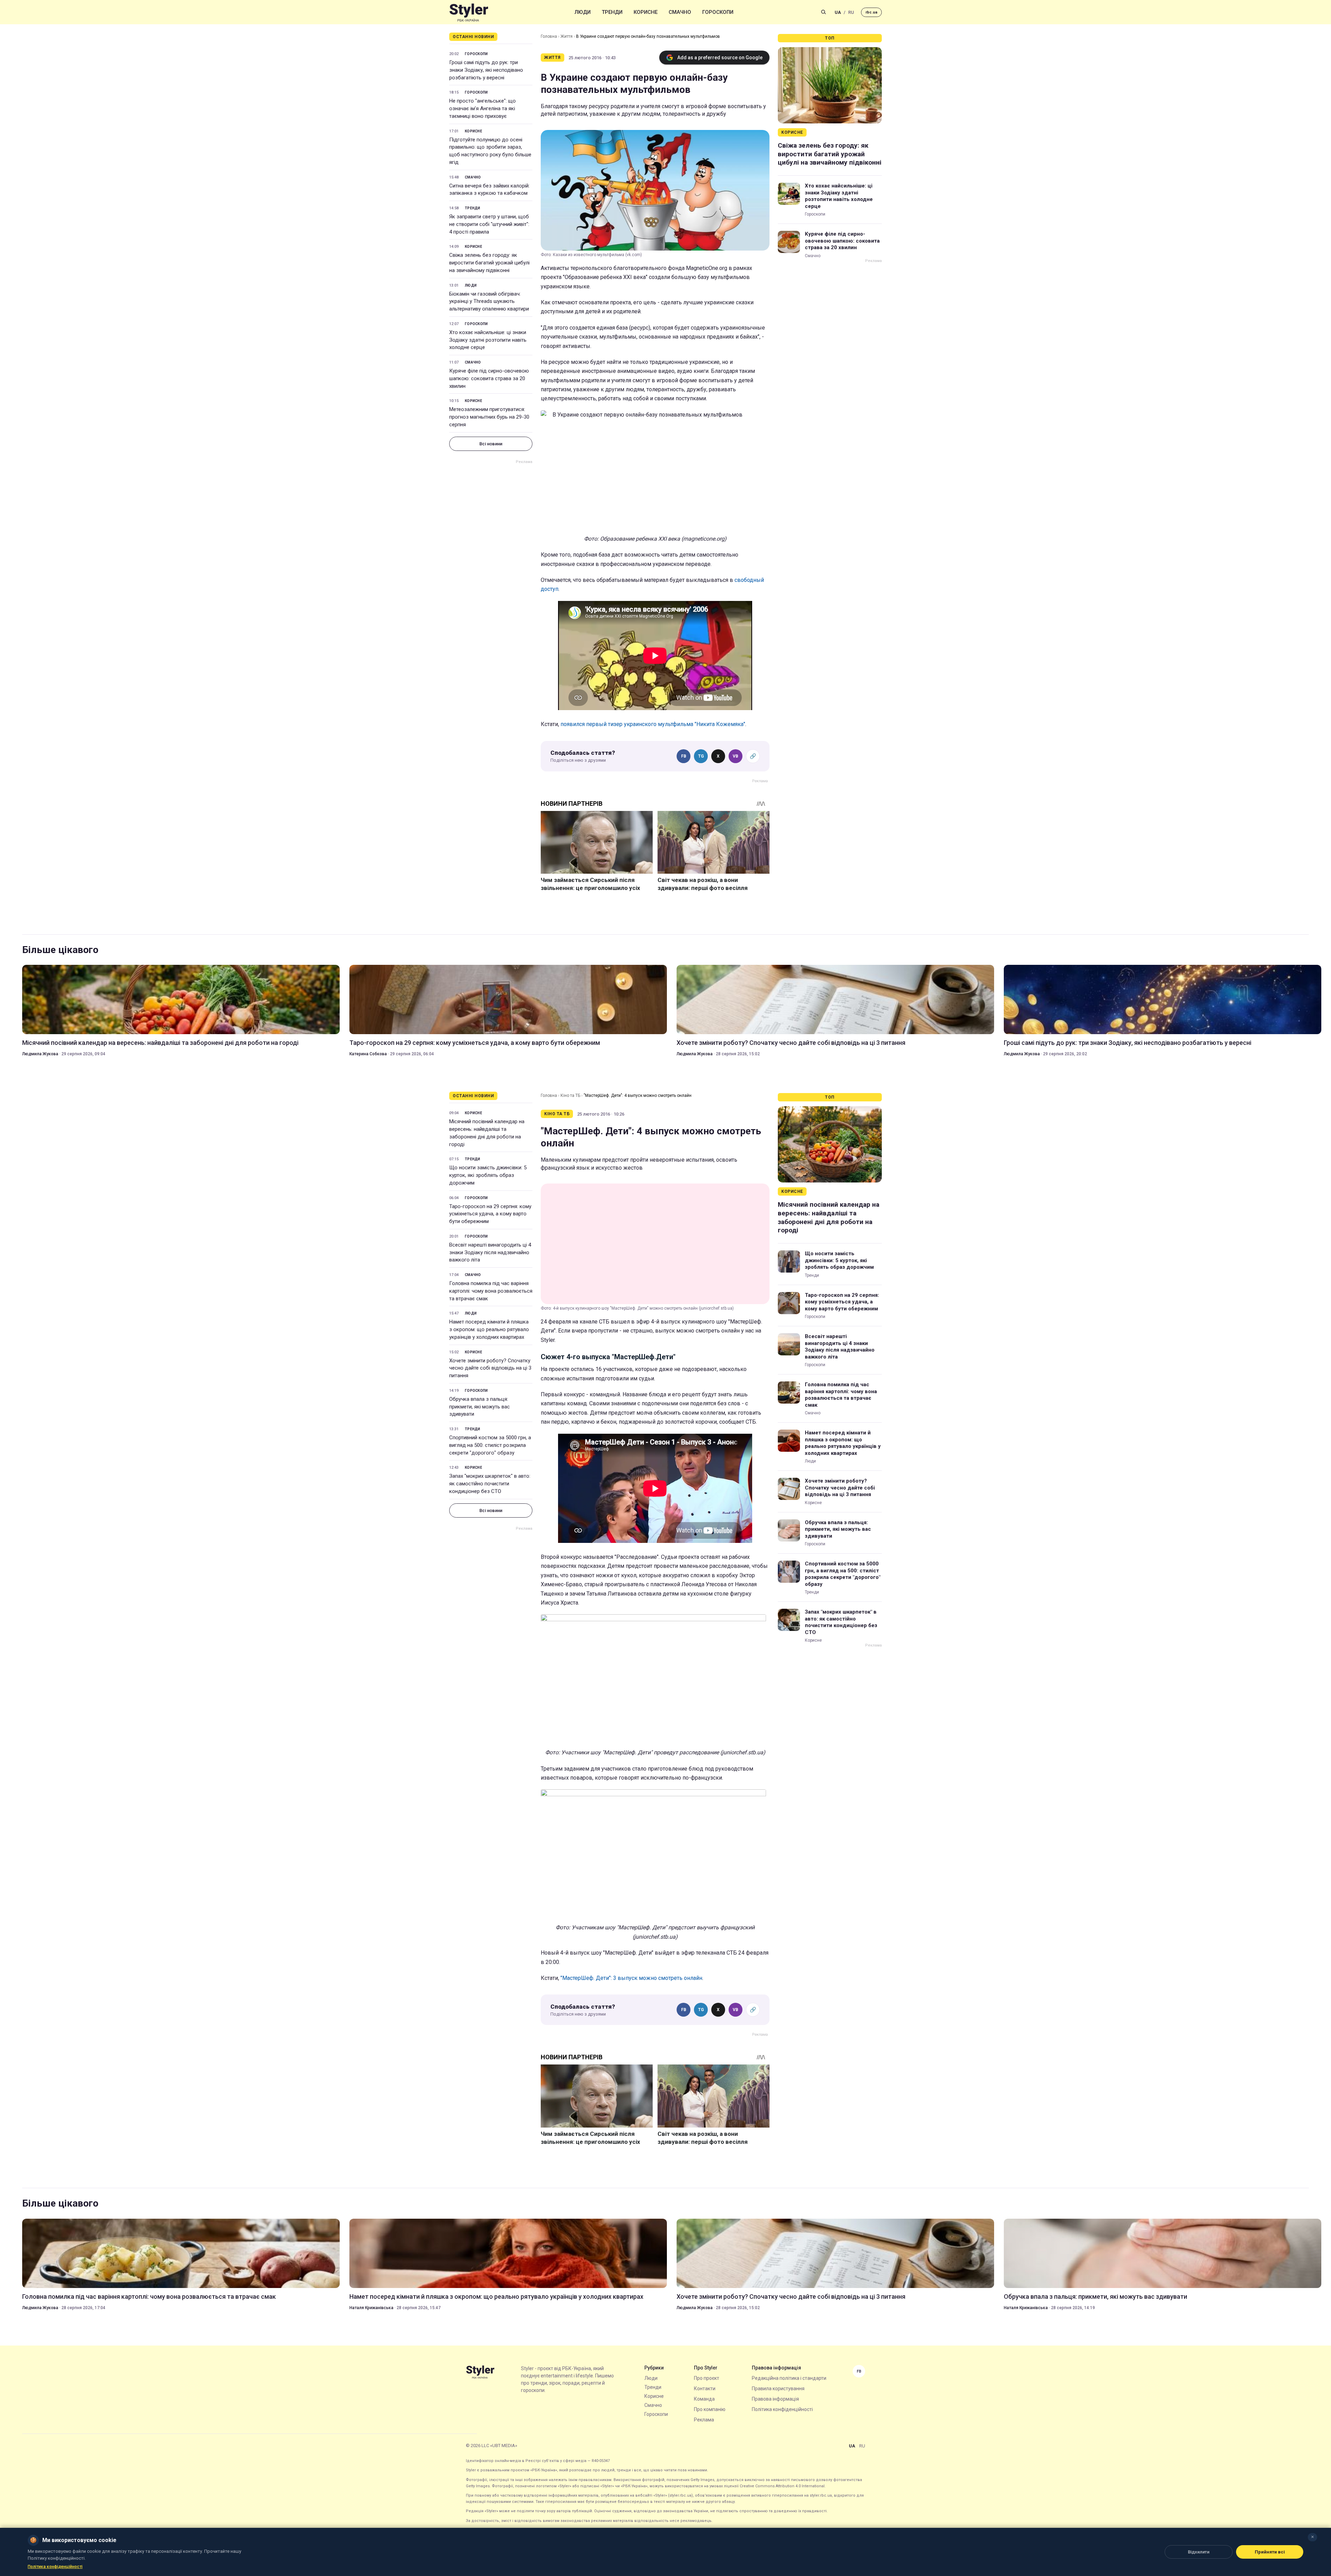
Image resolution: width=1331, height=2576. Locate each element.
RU (851, 12)
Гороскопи (718, 12)
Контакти (705, 2389)
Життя (567, 36)
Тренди (612, 12)
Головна (549, 36)
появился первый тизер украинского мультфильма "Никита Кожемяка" (653, 724)
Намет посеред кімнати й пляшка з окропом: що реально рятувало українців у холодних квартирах (489, 1329)
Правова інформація (775, 2399)
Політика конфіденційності (782, 2409)
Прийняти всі (1270, 2552)
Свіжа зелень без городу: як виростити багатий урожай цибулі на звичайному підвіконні (489, 263)
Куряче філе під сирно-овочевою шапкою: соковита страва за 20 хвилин (489, 378)
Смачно (680, 12)
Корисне (646, 12)
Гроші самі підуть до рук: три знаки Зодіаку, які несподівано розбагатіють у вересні (486, 70)
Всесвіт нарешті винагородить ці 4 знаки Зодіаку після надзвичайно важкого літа (490, 1252)
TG (701, 756)
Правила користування (778, 2389)
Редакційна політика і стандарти (789, 2378)
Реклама (704, 2420)
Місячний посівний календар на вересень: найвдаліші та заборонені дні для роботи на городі (160, 1043)
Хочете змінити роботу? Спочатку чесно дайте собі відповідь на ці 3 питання (791, 1043)
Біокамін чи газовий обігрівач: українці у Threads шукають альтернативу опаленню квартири (489, 302)
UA (838, 12)
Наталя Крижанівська (371, 2308)
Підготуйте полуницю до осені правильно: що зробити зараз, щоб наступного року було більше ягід (490, 151)
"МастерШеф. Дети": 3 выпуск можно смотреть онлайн (631, 1978)
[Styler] (469, 12)
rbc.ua (871, 12)
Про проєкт (707, 2378)
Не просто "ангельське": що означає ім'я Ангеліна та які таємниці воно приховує (482, 108)
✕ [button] (1312, 2537)
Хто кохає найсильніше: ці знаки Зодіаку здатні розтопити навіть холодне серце (488, 340)
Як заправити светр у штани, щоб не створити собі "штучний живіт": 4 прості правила (489, 224)
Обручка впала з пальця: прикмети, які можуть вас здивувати (480, 1407)
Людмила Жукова (40, 1054)
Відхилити (1199, 2552)
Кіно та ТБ (570, 1095)
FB (684, 756)
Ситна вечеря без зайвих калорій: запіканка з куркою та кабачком (489, 190)
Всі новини (491, 444)
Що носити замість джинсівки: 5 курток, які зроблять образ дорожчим (488, 1175)
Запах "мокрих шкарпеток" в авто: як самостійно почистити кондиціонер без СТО (490, 1484)
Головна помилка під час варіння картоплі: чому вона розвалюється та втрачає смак (491, 1291)
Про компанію (710, 2409)
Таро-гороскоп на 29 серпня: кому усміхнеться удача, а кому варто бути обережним (475, 1043)
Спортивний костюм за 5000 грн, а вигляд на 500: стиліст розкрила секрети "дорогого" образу (490, 1445)
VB (736, 756)
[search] (824, 12)
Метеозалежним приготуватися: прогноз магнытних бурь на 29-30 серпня (489, 417)
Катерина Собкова (368, 1054)
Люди (583, 12)
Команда (704, 2399)
